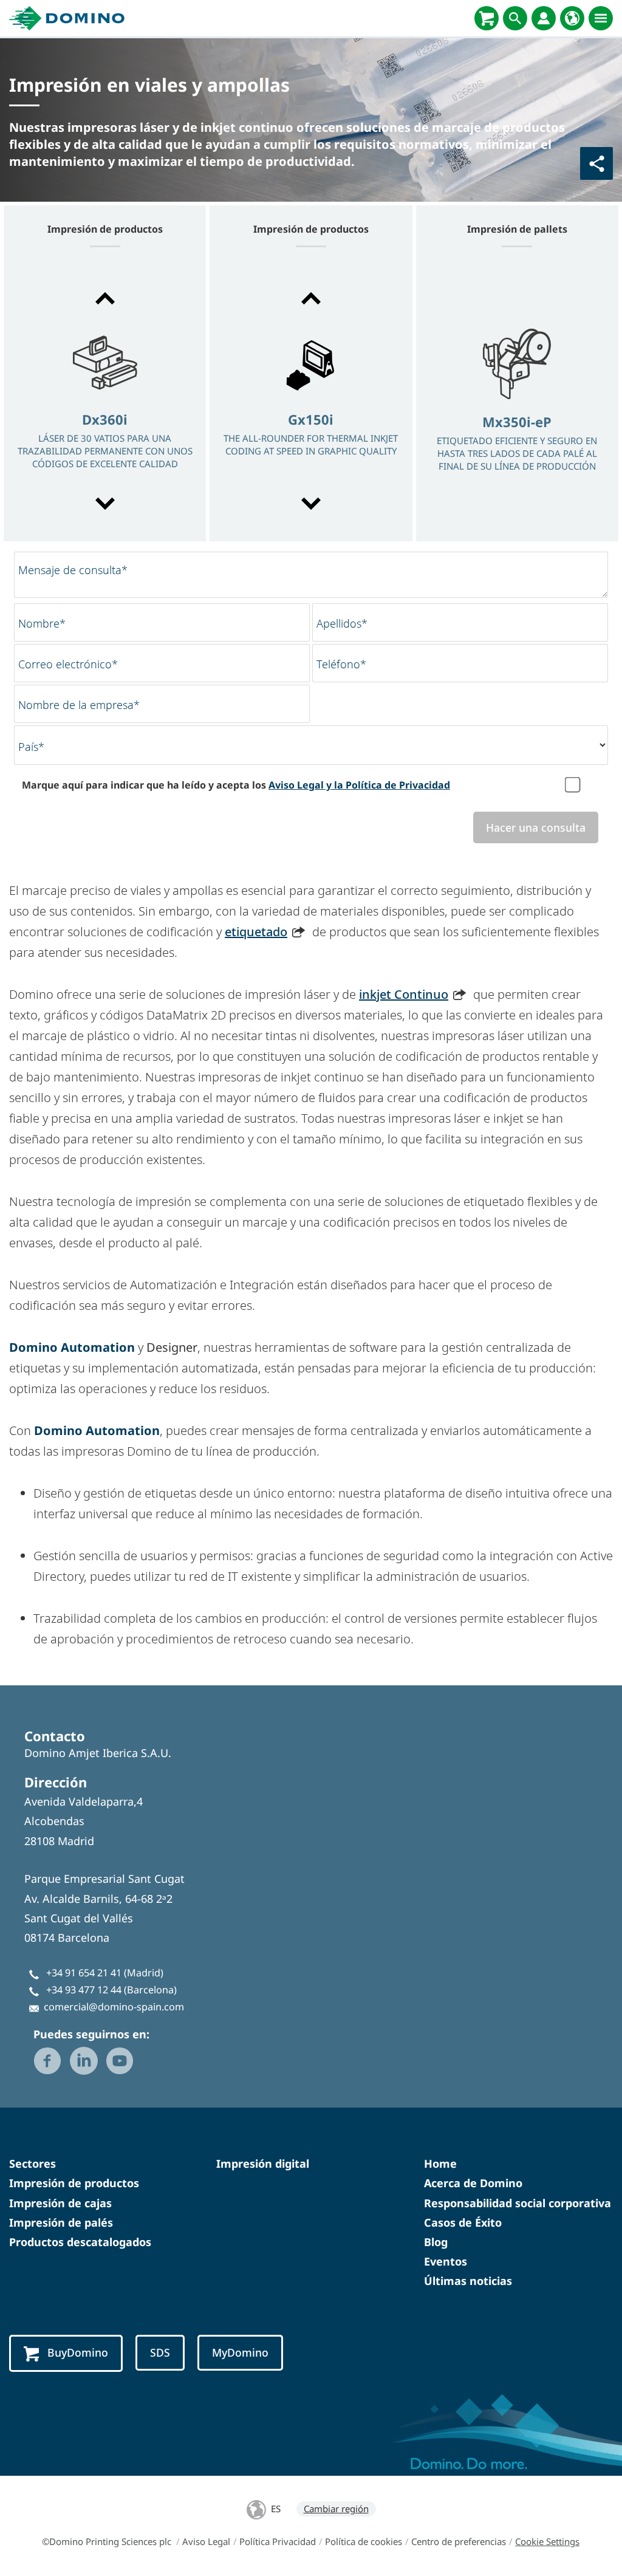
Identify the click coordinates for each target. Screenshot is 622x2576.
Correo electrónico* (68, 664)
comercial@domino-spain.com (114, 2007)
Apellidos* (342, 623)
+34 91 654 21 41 (84, 1973)
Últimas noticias (468, 2281)
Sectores (32, 2163)
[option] (105, 402)
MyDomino (240, 2352)
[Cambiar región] (572, 18)
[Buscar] (515, 18)
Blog (436, 2242)
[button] (105, 298)
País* (31, 747)
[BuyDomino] (487, 18)
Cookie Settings (547, 2541)
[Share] (596, 163)
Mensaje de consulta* (73, 570)
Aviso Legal (206, 2541)
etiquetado (256, 932)
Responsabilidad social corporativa (518, 2203)
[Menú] (601, 18)
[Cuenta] (544, 18)
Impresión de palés (61, 2222)
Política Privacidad (278, 2541)
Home (440, 2163)
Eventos (446, 2261)
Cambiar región (336, 2509)
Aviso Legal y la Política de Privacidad (359, 785)
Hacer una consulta (536, 827)
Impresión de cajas (60, 2203)
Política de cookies (364, 2541)
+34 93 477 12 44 (84, 1990)
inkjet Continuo (404, 994)
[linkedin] (84, 2061)
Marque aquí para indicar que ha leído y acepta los (236, 785)
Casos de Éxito (463, 2222)
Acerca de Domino (473, 2183)
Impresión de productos (74, 2183)
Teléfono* (341, 664)
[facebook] (47, 2061)
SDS (160, 2352)
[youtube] (120, 2061)
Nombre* (42, 623)
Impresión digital (263, 2163)
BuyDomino (78, 2352)
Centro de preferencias (459, 2541)
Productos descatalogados (80, 2242)
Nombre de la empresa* (79, 705)
